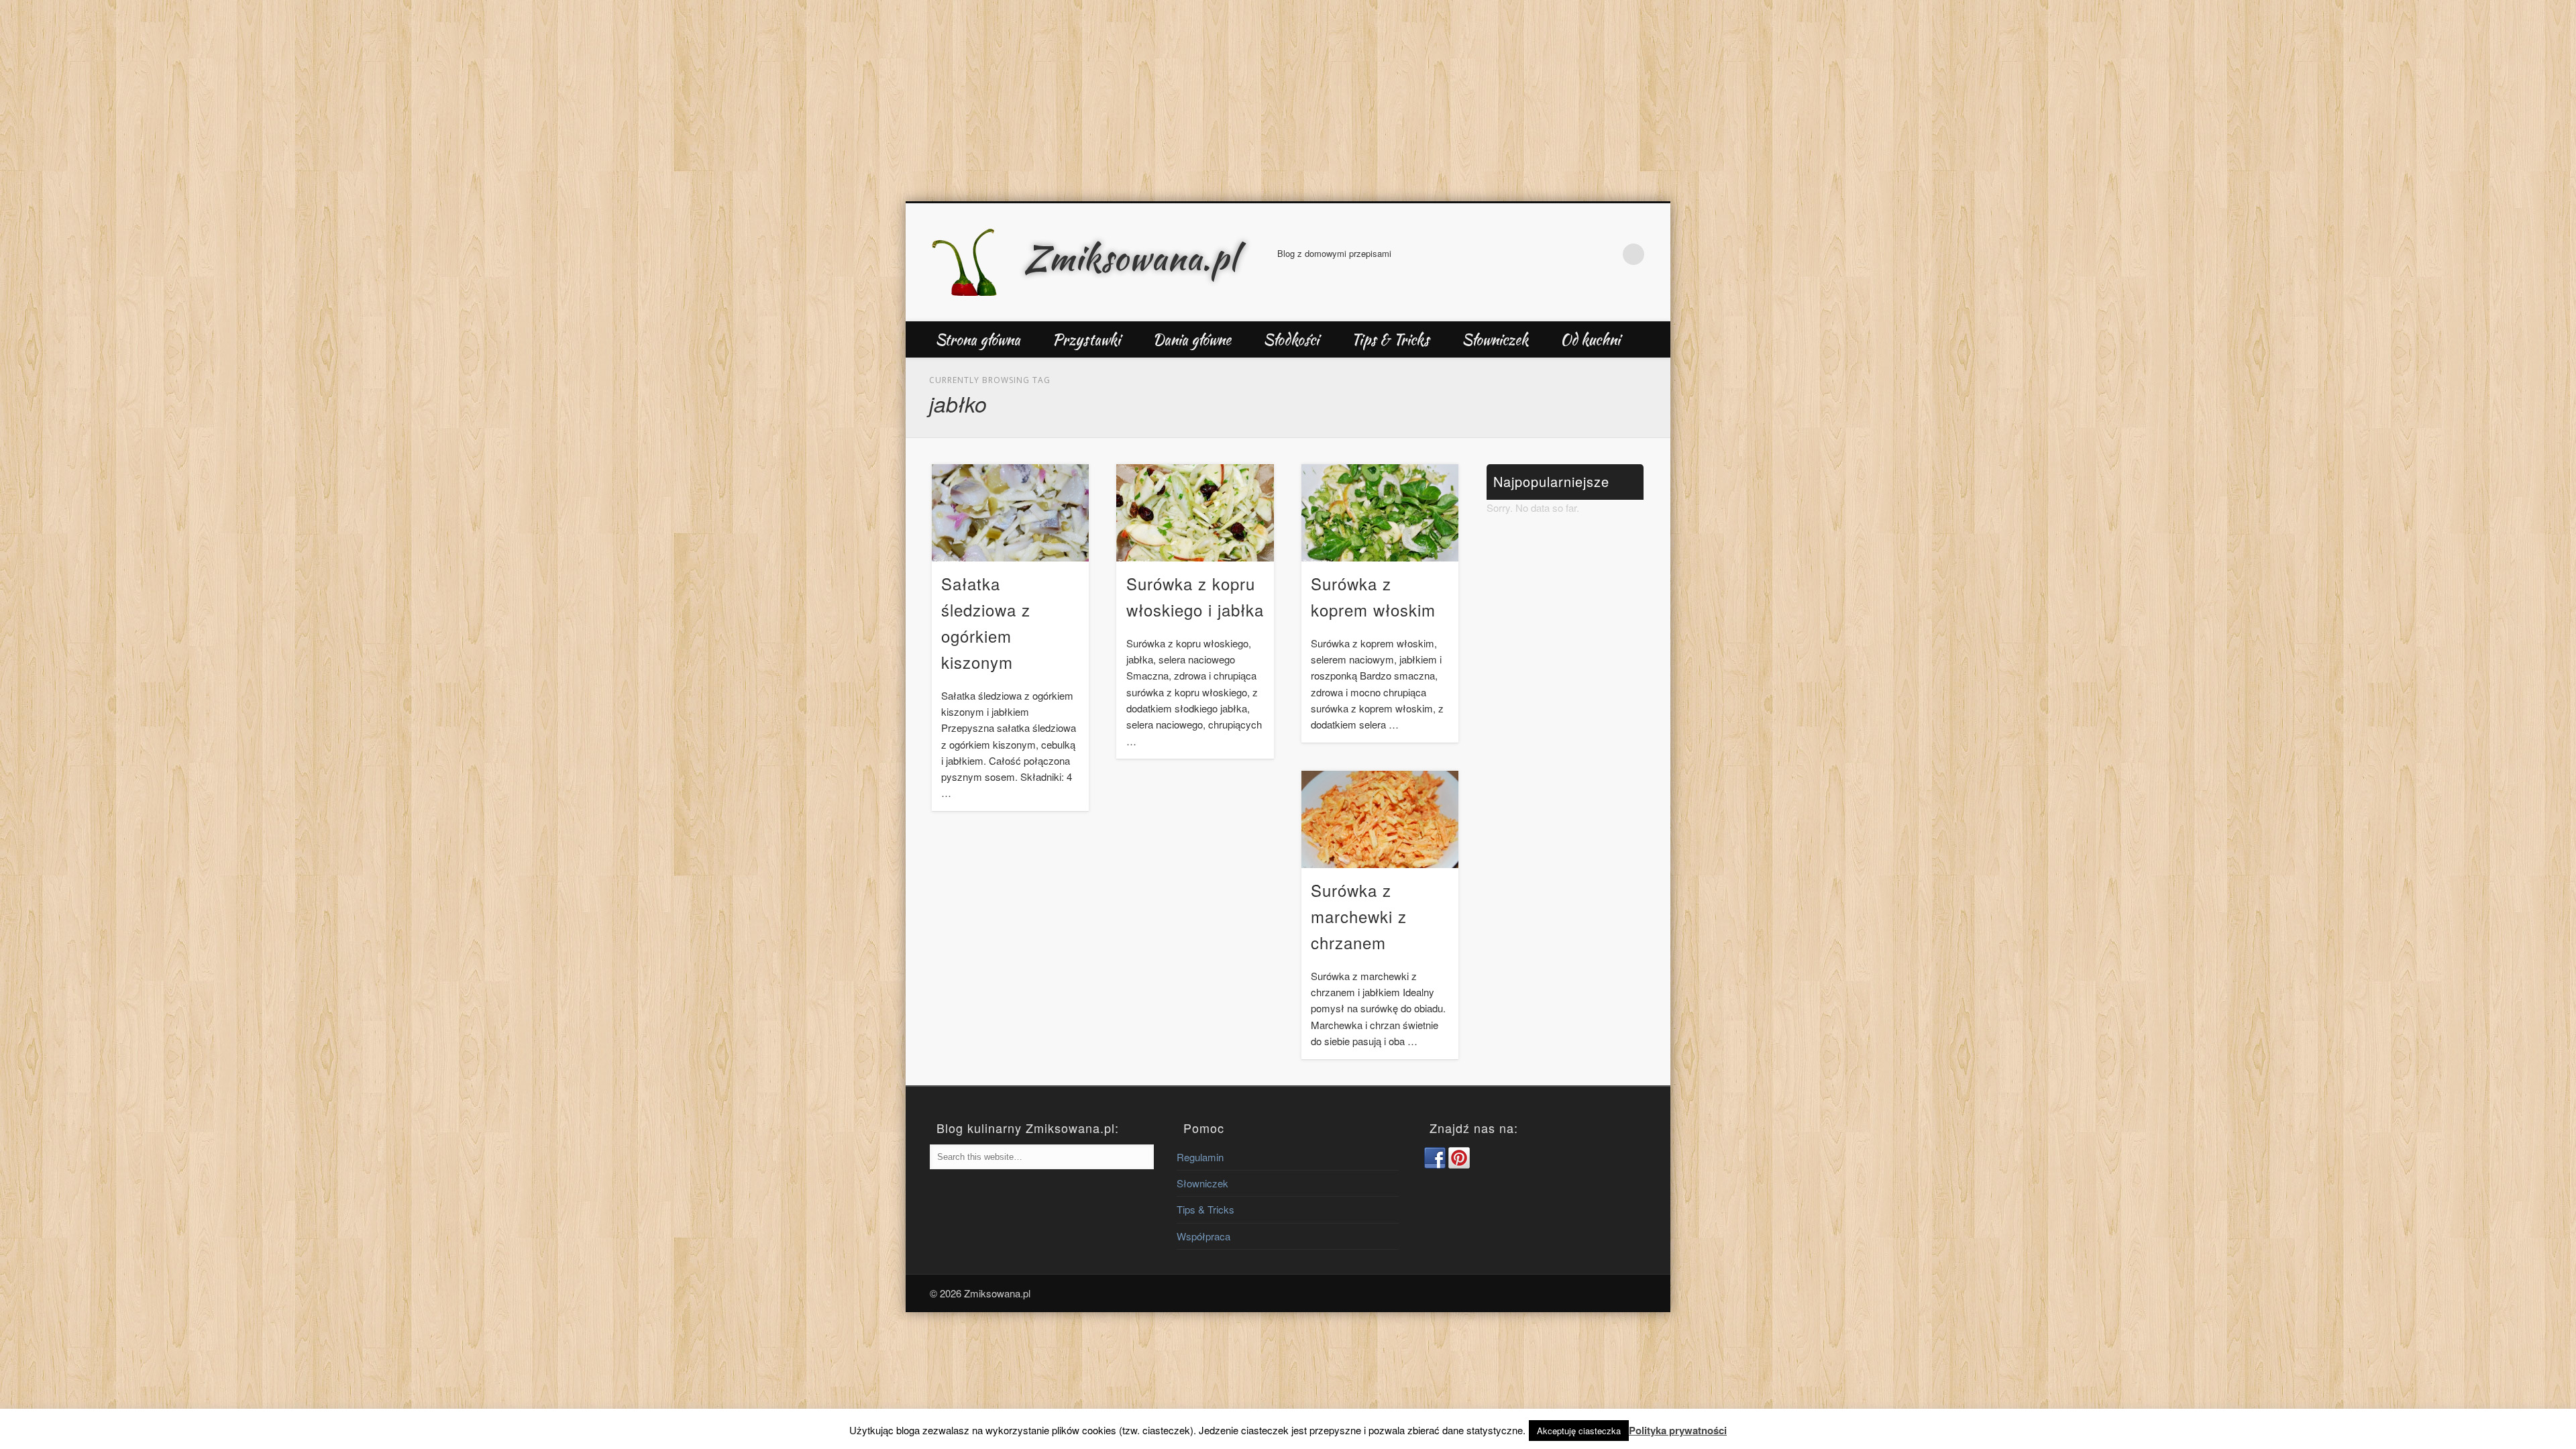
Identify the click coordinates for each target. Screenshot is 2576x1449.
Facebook (1578, 254)
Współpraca (1203, 1236)
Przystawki (1086, 339)
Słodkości (1291, 339)
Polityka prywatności (1678, 1430)
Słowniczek (1495, 339)
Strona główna (978, 339)
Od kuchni (1590, 339)
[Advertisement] (1288, 101)
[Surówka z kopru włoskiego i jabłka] (1195, 513)
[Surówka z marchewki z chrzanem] (1380, 819)
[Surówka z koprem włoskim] (1380, 513)
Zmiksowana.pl (1131, 258)
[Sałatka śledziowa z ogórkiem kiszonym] (1010, 513)
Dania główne (1192, 339)
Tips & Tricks (1390, 339)
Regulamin (1200, 1157)
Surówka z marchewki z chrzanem (1359, 916)
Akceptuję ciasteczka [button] (1579, 1431)
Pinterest (1606, 254)
